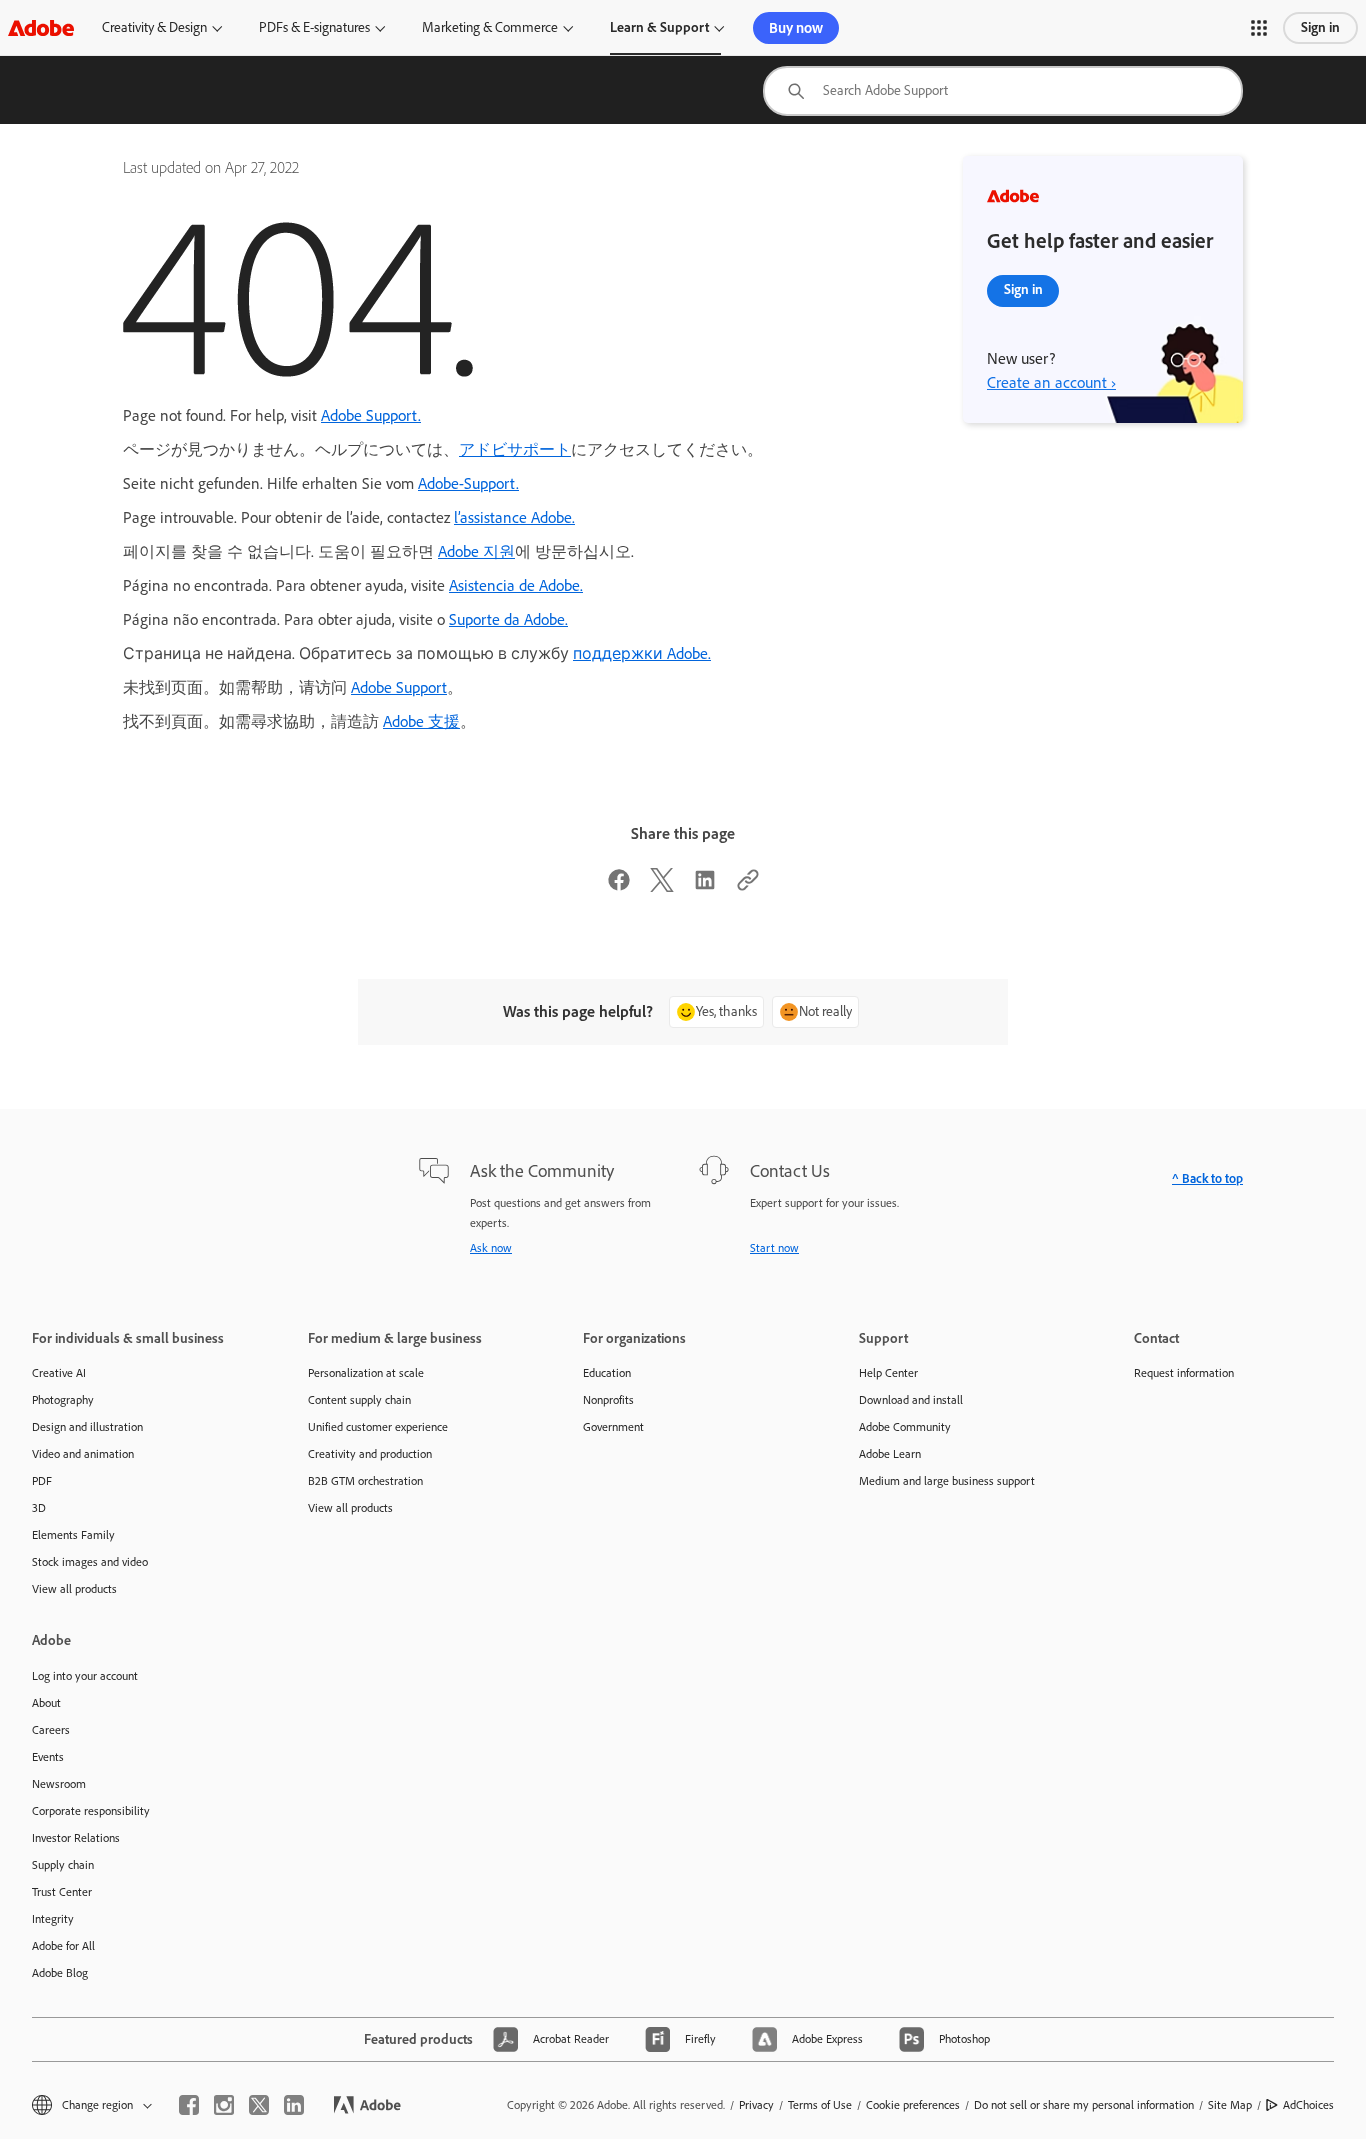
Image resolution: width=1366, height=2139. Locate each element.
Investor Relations (76, 1838)
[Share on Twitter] (662, 886)
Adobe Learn (890, 1454)
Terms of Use (820, 2105)
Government (613, 1427)
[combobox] (1003, 91)
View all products (74, 1589)
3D (39, 1508)
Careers (51, 1730)
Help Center (888, 1373)
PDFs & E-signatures (314, 27)
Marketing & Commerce (490, 27)
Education (607, 1373)
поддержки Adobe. (642, 653)
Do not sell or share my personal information (1084, 2105)
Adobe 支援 (421, 721)
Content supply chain (359, 1400)
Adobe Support (399, 687)
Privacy (756, 2105)
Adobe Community (905, 1427)
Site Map (1230, 2105)
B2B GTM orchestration (365, 1481)
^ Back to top (1207, 1178)
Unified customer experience (378, 1427)
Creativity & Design (154, 27)
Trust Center (62, 1892)
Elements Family (73, 1535)
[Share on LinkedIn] (705, 886)
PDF (42, 1481)
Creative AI (59, 1373)
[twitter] (259, 2105)
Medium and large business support (947, 1481)
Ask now (491, 1248)
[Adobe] (41, 27)
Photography (63, 1400)
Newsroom (59, 1784)
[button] (1259, 28)
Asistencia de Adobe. (516, 585)
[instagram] (224, 2105)
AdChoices (1308, 2105)
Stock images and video (90, 1562)
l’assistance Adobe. (514, 517)
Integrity (53, 1919)
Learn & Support (659, 27)
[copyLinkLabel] (748, 886)
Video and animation (83, 1454)
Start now (774, 1248)
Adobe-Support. (468, 483)
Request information (1184, 1373)
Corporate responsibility (91, 1811)
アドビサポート (515, 449)
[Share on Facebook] (619, 886)
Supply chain (63, 1865)
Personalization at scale (366, 1373)
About (46, 1703)
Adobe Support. (371, 415)
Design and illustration (87, 1427)
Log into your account (85, 1676)
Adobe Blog (60, 1973)
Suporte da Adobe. (508, 619)
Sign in (1320, 27)
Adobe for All (63, 1946)
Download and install (911, 1400)
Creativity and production (370, 1454)
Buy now (796, 28)
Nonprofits (608, 1400)
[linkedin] (294, 2105)
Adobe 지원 (476, 551)
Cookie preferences (913, 2105)
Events (48, 1757)
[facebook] (189, 2105)
